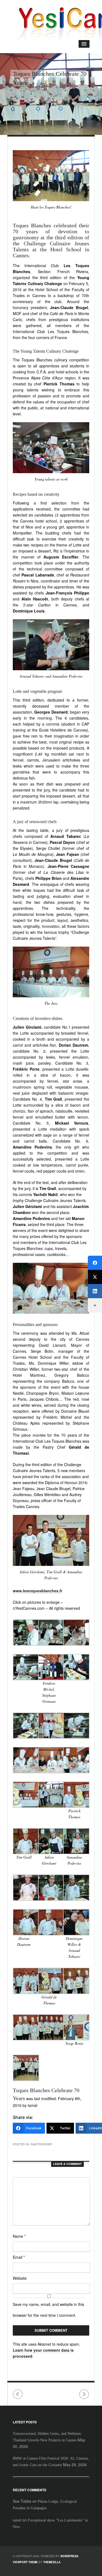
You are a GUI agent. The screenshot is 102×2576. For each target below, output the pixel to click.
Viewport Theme (25, 2562)
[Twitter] (95, 1277)
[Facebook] (95, 1263)
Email (19, 2257)
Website (20, 2278)
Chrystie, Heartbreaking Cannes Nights (18, 2394)
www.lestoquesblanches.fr (38, 1591)
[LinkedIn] (95, 1291)
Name (19, 2236)
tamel (17, 2520)
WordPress (69, 2556)
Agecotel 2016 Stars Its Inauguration (84, 2394)
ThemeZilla (52, 2562)
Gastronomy (41, 2144)
